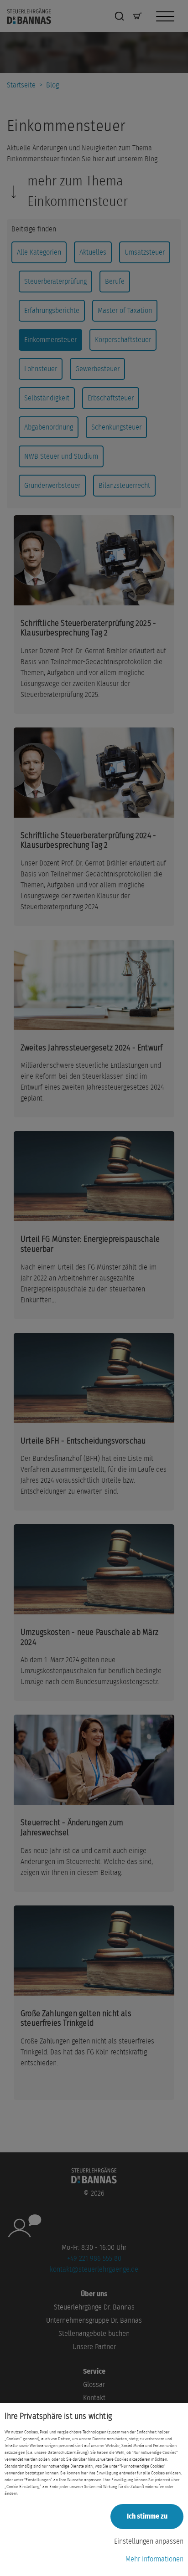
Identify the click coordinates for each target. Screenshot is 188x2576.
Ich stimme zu (147, 2516)
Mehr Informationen (154, 2559)
